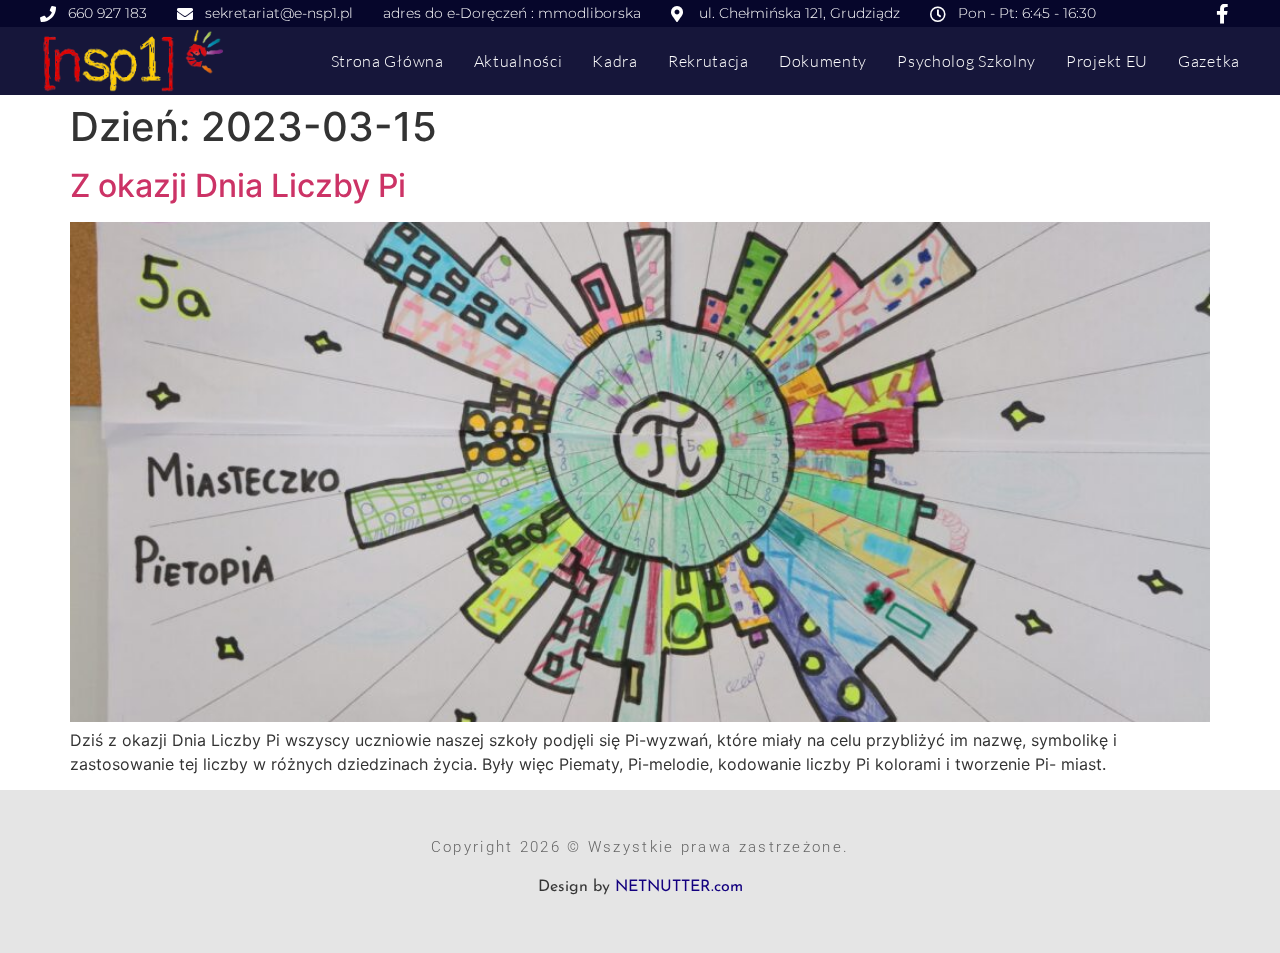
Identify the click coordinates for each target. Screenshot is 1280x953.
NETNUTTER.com (679, 887)
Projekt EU (1107, 61)
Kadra (615, 61)
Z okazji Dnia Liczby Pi (238, 185)
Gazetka (1209, 61)
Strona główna (387, 61)
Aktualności (518, 61)
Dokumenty (823, 61)
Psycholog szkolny (966, 61)
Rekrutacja (708, 61)
